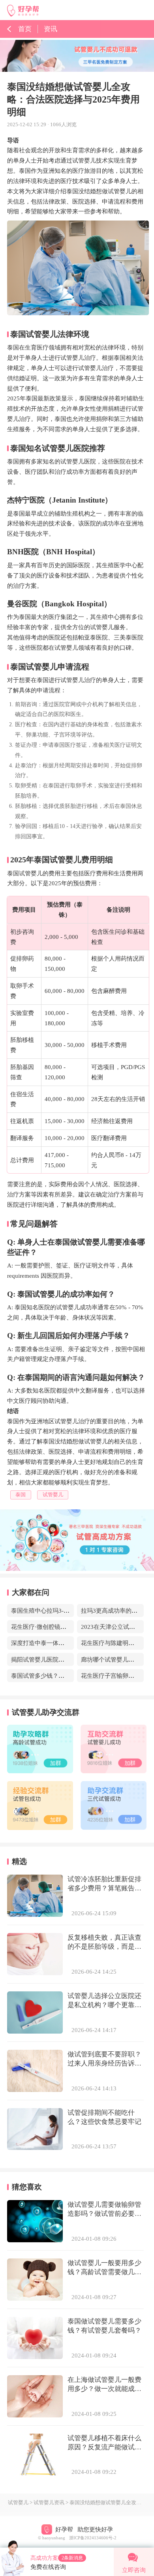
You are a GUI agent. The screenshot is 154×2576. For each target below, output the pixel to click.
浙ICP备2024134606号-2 (93, 2538)
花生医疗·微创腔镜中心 (42, 1627)
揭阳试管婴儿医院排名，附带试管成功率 (64, 1659)
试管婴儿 (18, 2503)
